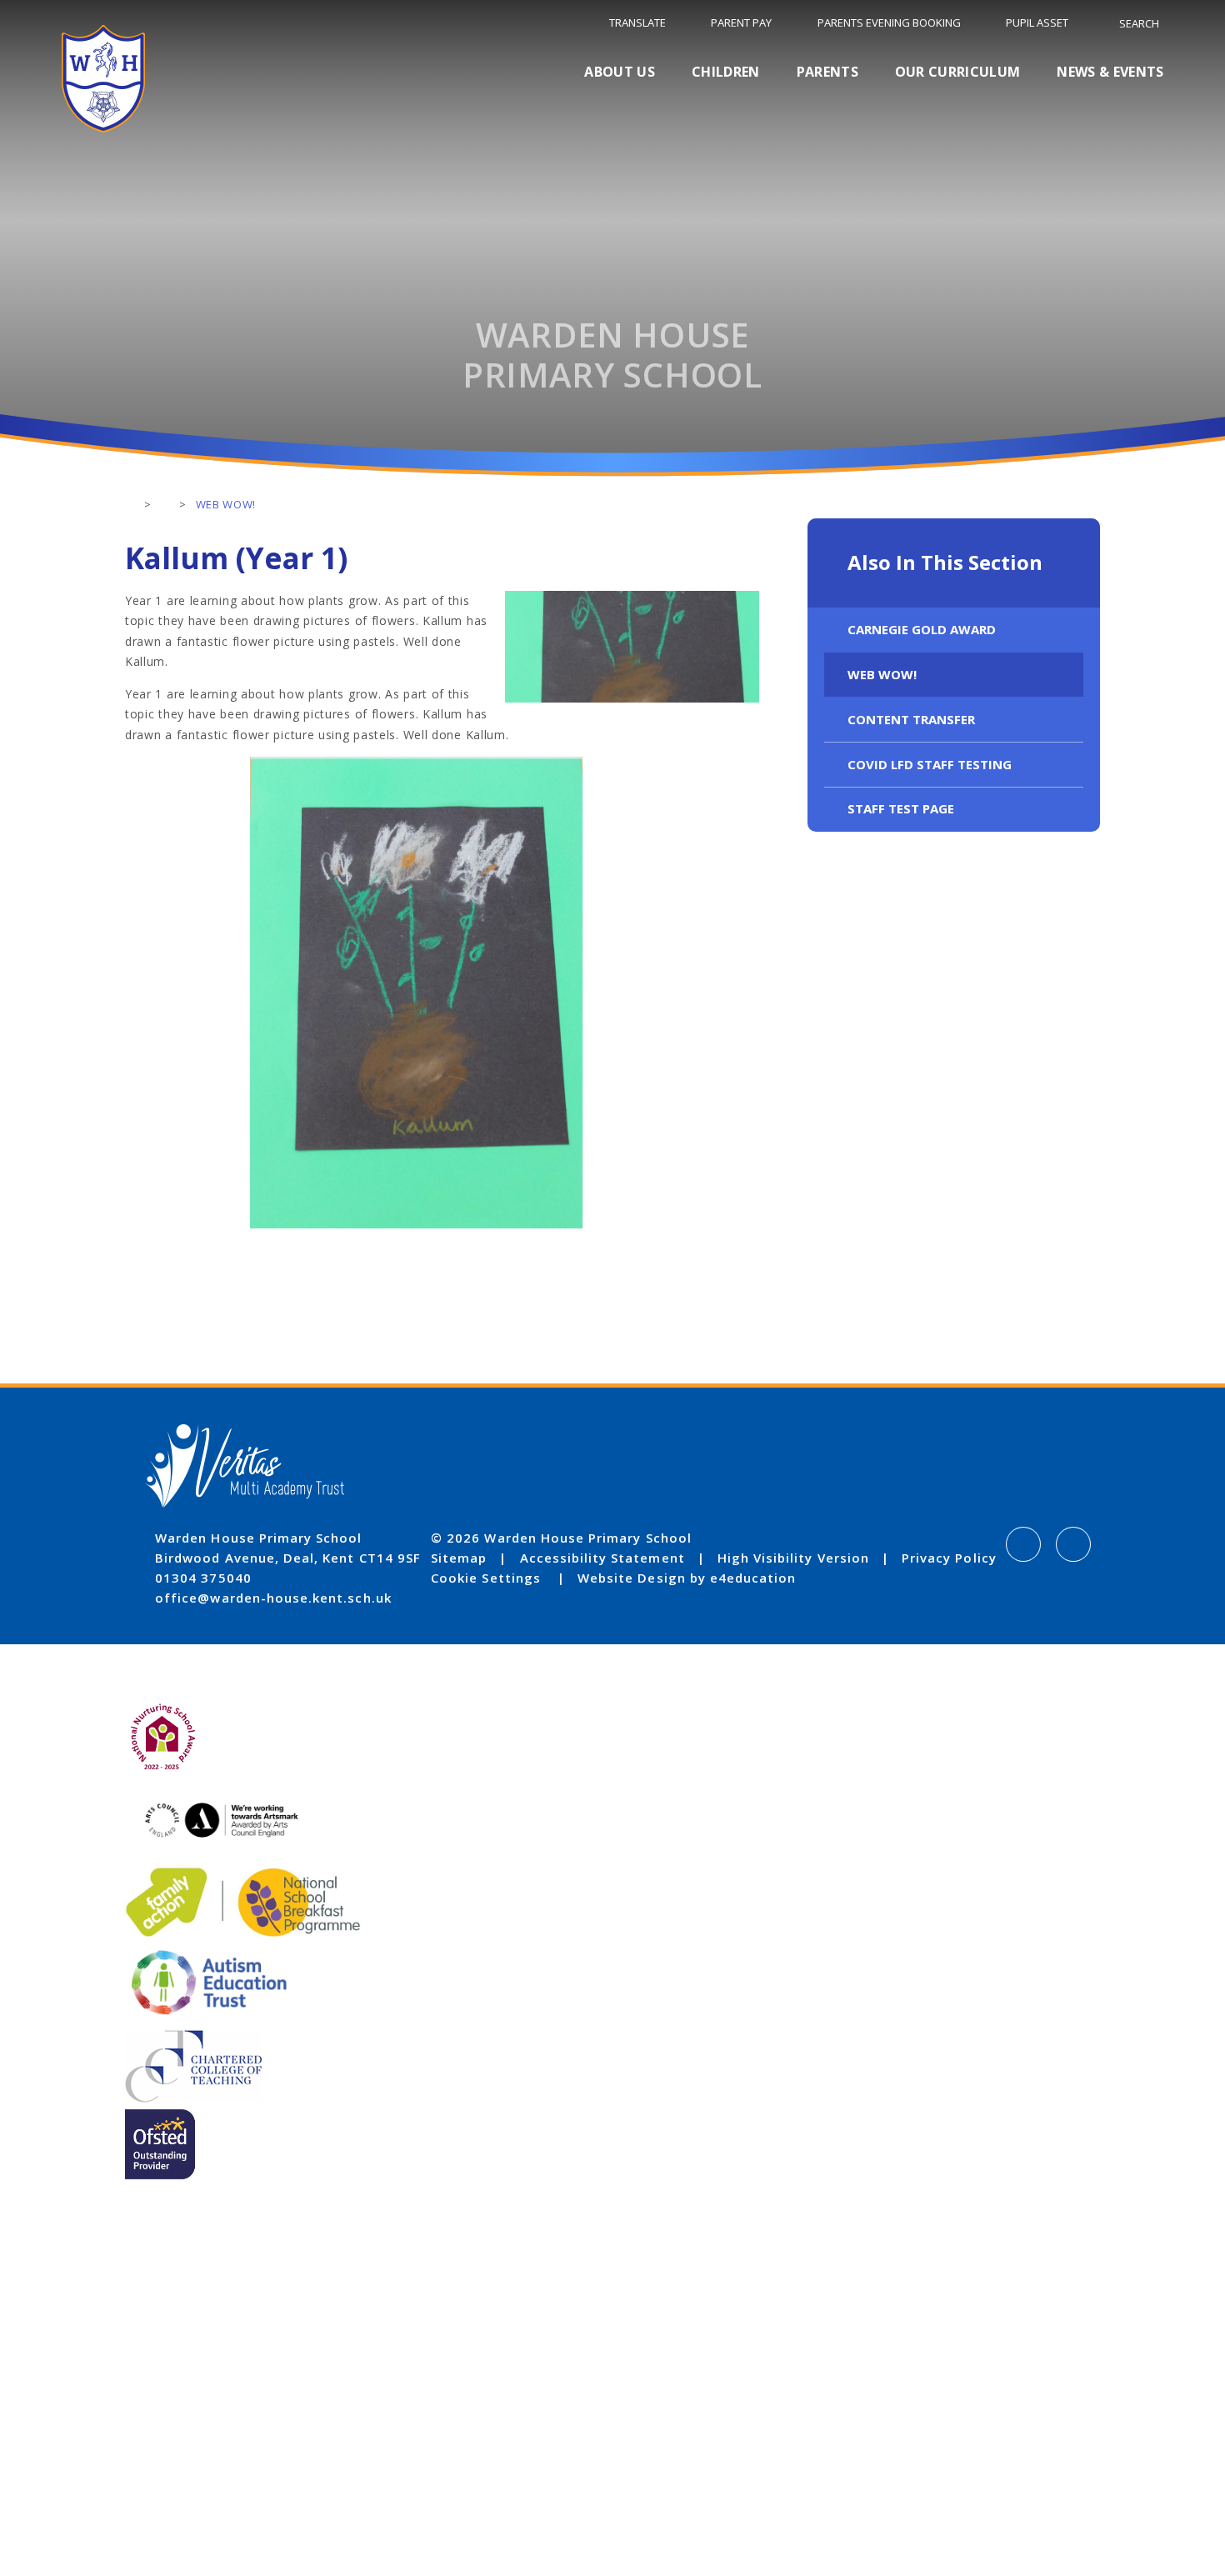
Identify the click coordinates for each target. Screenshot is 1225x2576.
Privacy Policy (949, 1558)
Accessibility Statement (602, 1558)
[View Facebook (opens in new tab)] (1023, 1544)
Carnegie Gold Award (922, 629)
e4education (753, 1578)
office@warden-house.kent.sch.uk (273, 1598)
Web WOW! (882, 674)
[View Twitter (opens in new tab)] (1073, 1544)
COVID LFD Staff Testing (930, 764)
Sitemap (459, 1558)
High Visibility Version (793, 1558)
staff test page (901, 808)
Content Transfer (911, 719)
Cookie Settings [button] (486, 1578)
